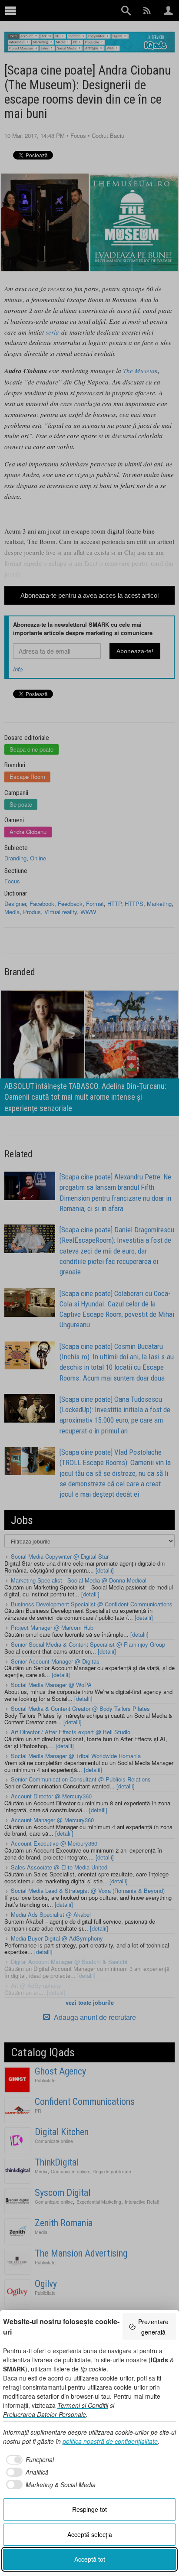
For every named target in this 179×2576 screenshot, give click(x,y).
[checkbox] (28, 2460)
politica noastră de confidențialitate (110, 2441)
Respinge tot (89, 2509)
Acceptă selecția (90, 2534)
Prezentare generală (153, 2327)
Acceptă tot (90, 2559)
